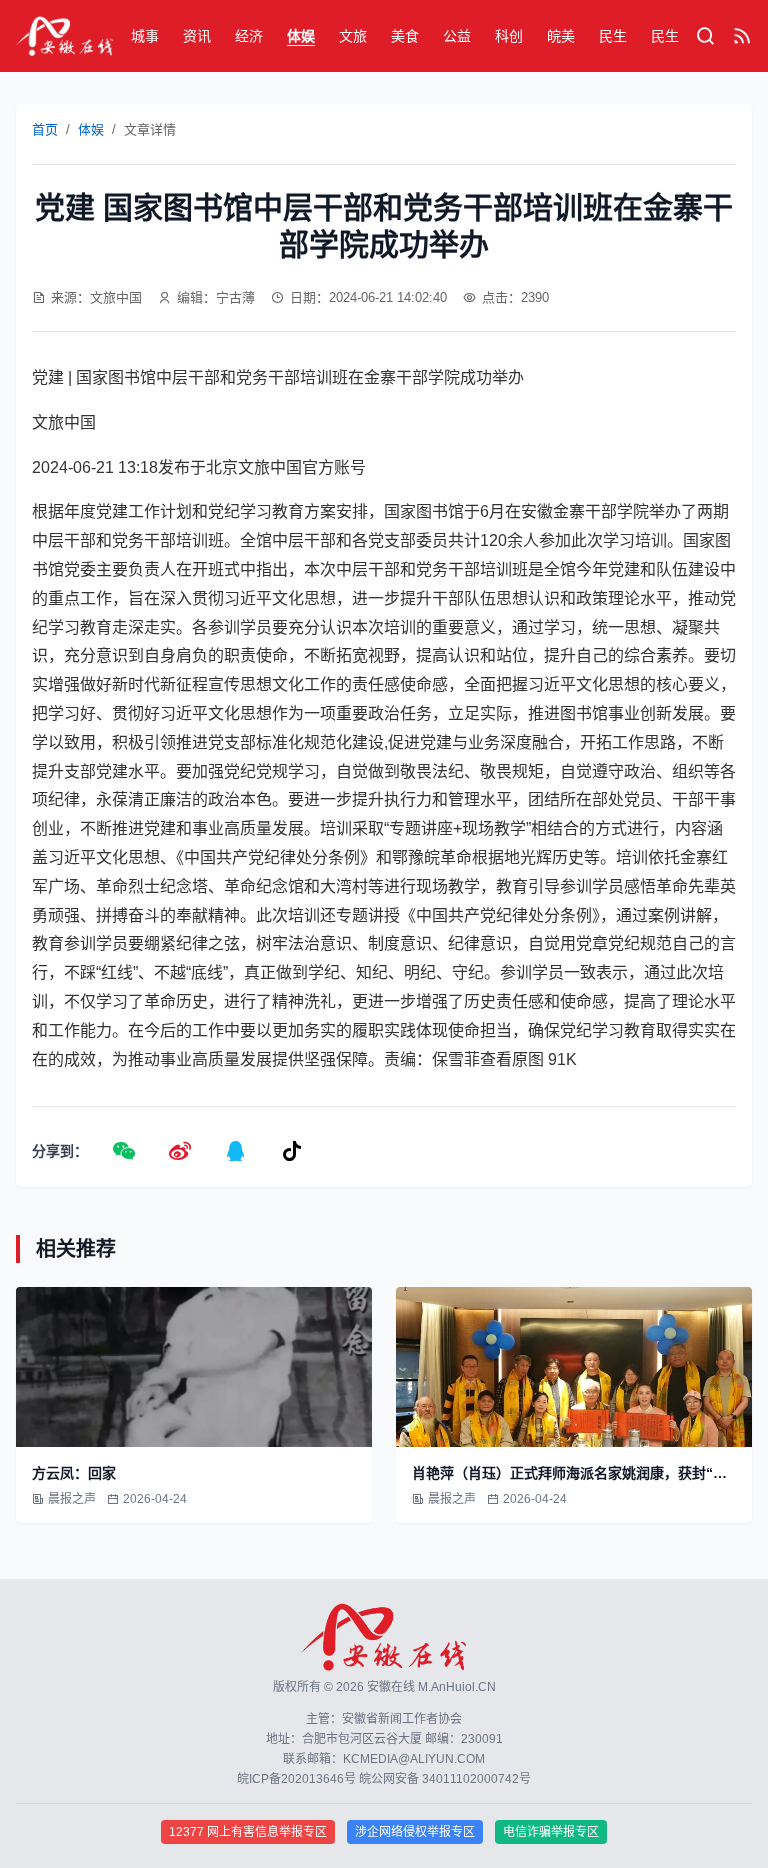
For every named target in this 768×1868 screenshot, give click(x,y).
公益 (457, 36)
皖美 (561, 36)
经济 (249, 36)
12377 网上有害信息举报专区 (248, 1832)
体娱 (301, 36)
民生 (613, 36)
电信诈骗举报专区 (551, 1832)
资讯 (197, 36)
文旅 (353, 36)
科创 (509, 36)
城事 (145, 36)
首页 (45, 129)
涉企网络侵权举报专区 (415, 1832)
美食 (405, 36)
